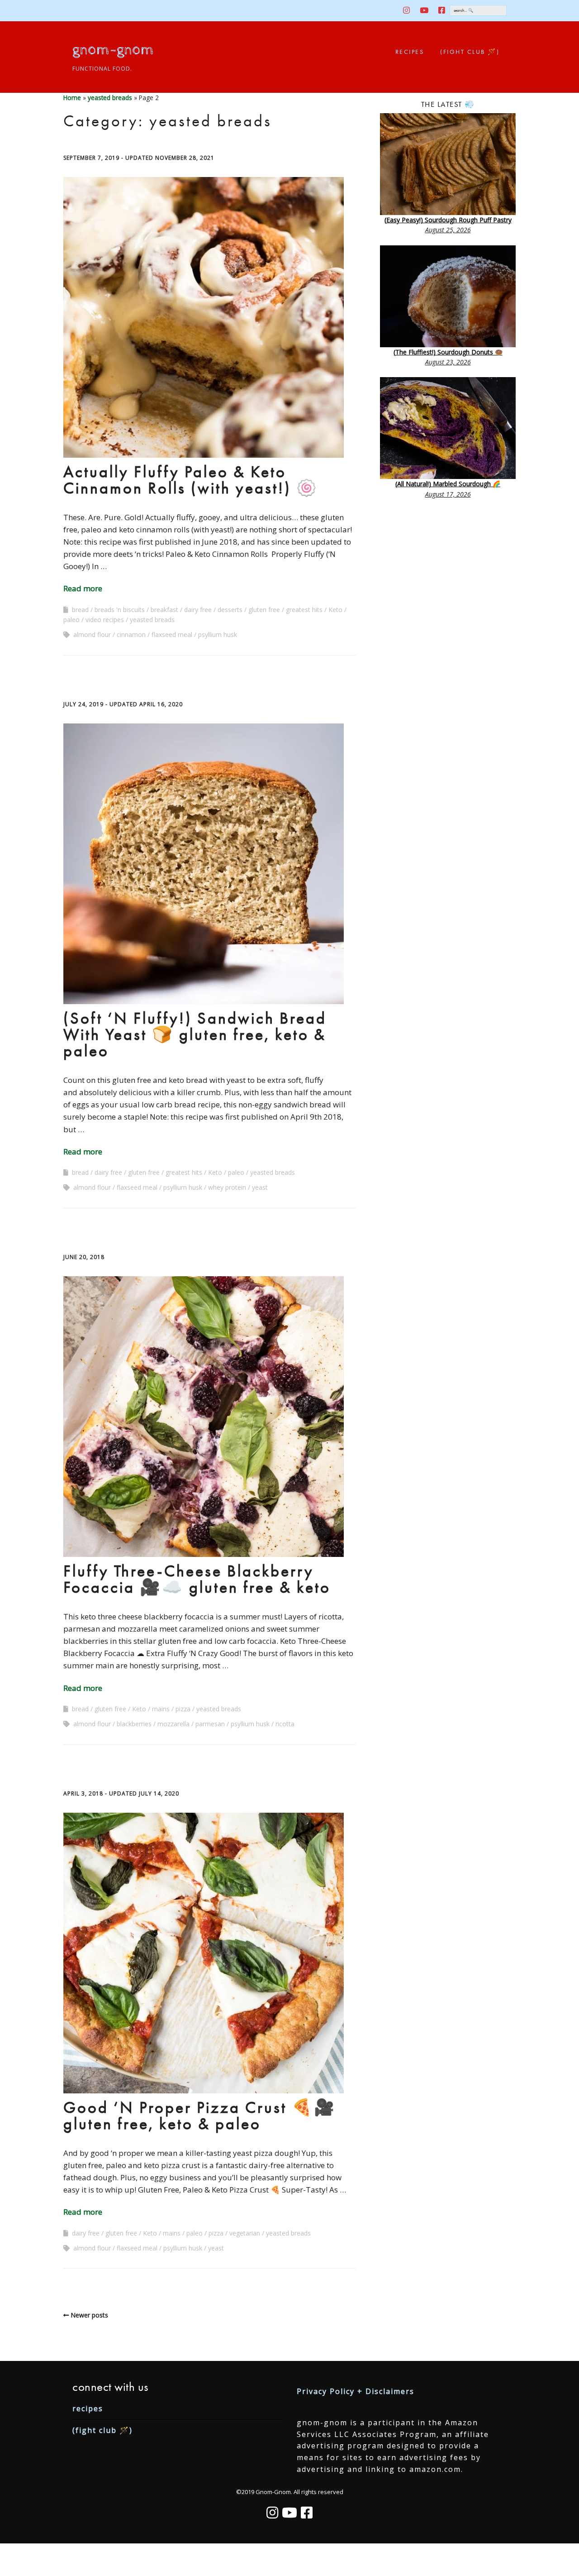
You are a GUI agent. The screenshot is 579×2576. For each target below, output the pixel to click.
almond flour (92, 634)
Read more (83, 588)
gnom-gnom (113, 50)
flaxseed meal (172, 634)
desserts (230, 610)
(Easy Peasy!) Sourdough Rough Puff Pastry (448, 220)
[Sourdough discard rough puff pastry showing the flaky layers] (448, 164)
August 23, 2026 (448, 362)
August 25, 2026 (448, 230)
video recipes (105, 620)
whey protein (227, 1187)
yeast (260, 1187)
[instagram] (409, 10)
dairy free (198, 610)
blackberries (134, 1724)
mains (161, 1709)
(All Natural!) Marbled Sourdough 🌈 (448, 484)
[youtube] (424, 10)
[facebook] (442, 10)
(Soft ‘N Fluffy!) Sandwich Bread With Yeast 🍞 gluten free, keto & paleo (195, 1034)
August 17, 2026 (448, 494)
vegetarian (245, 2233)
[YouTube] (289, 2513)
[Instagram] (272, 2513)
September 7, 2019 (91, 158)
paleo (71, 620)
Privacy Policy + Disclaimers (356, 2391)
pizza (183, 1709)
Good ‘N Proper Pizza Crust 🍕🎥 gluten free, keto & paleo (200, 2116)
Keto (335, 610)
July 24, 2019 (83, 704)
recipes (410, 52)
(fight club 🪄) (470, 52)
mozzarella (173, 1724)
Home (72, 98)
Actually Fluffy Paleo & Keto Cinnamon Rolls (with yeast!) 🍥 (191, 480)
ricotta (285, 1724)
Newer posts (89, 2315)
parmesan (210, 1724)
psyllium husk (218, 634)
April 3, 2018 (83, 1793)
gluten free (264, 610)
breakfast (164, 610)
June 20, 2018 (84, 1257)
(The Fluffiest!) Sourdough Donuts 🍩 (448, 352)
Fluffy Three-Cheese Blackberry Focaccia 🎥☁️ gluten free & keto (197, 1579)
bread (80, 610)
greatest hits (304, 610)
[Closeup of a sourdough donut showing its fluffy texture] (448, 296)
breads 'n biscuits (120, 610)
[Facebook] (307, 2513)
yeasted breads (110, 98)
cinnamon (131, 634)
